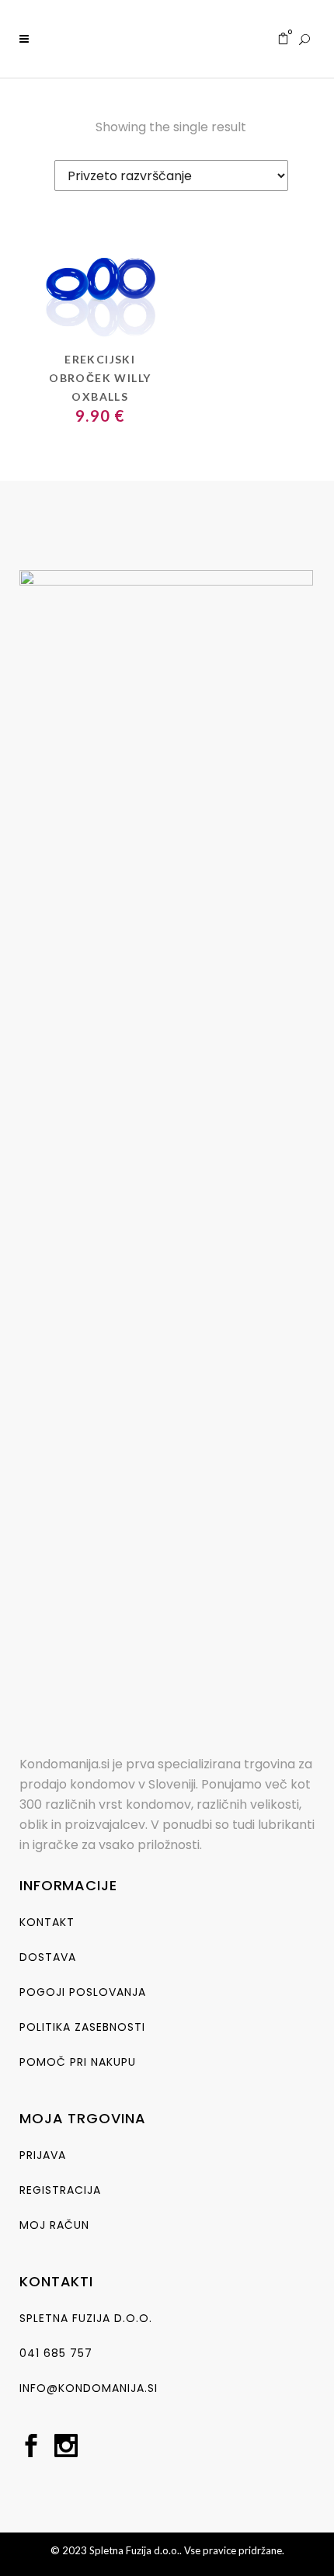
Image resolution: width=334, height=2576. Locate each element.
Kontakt (47, 1922)
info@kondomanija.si (89, 2388)
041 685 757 (56, 2353)
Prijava (43, 2155)
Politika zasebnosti (82, 2027)
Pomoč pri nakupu (78, 2062)
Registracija (60, 2190)
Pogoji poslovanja (83, 1992)
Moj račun (54, 2225)
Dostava (48, 1957)
